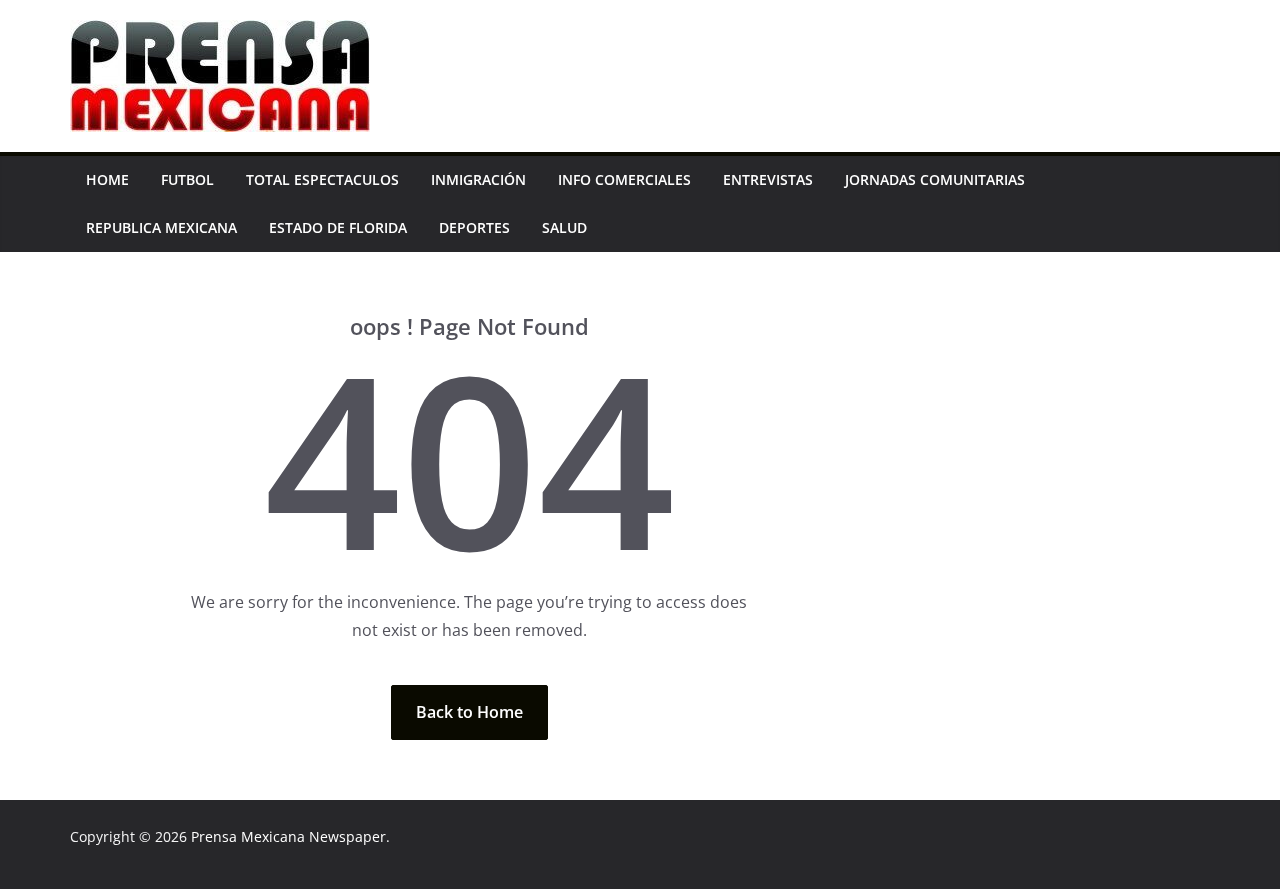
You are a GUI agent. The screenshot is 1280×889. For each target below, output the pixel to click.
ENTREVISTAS (768, 179)
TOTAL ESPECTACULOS (322, 179)
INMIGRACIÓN (478, 179)
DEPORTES (474, 227)
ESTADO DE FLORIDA (338, 227)
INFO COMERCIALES (624, 179)
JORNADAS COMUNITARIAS (935, 179)
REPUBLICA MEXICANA (161, 227)
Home (107, 179)
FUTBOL (187, 179)
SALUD (564, 227)
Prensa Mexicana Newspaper (288, 836)
